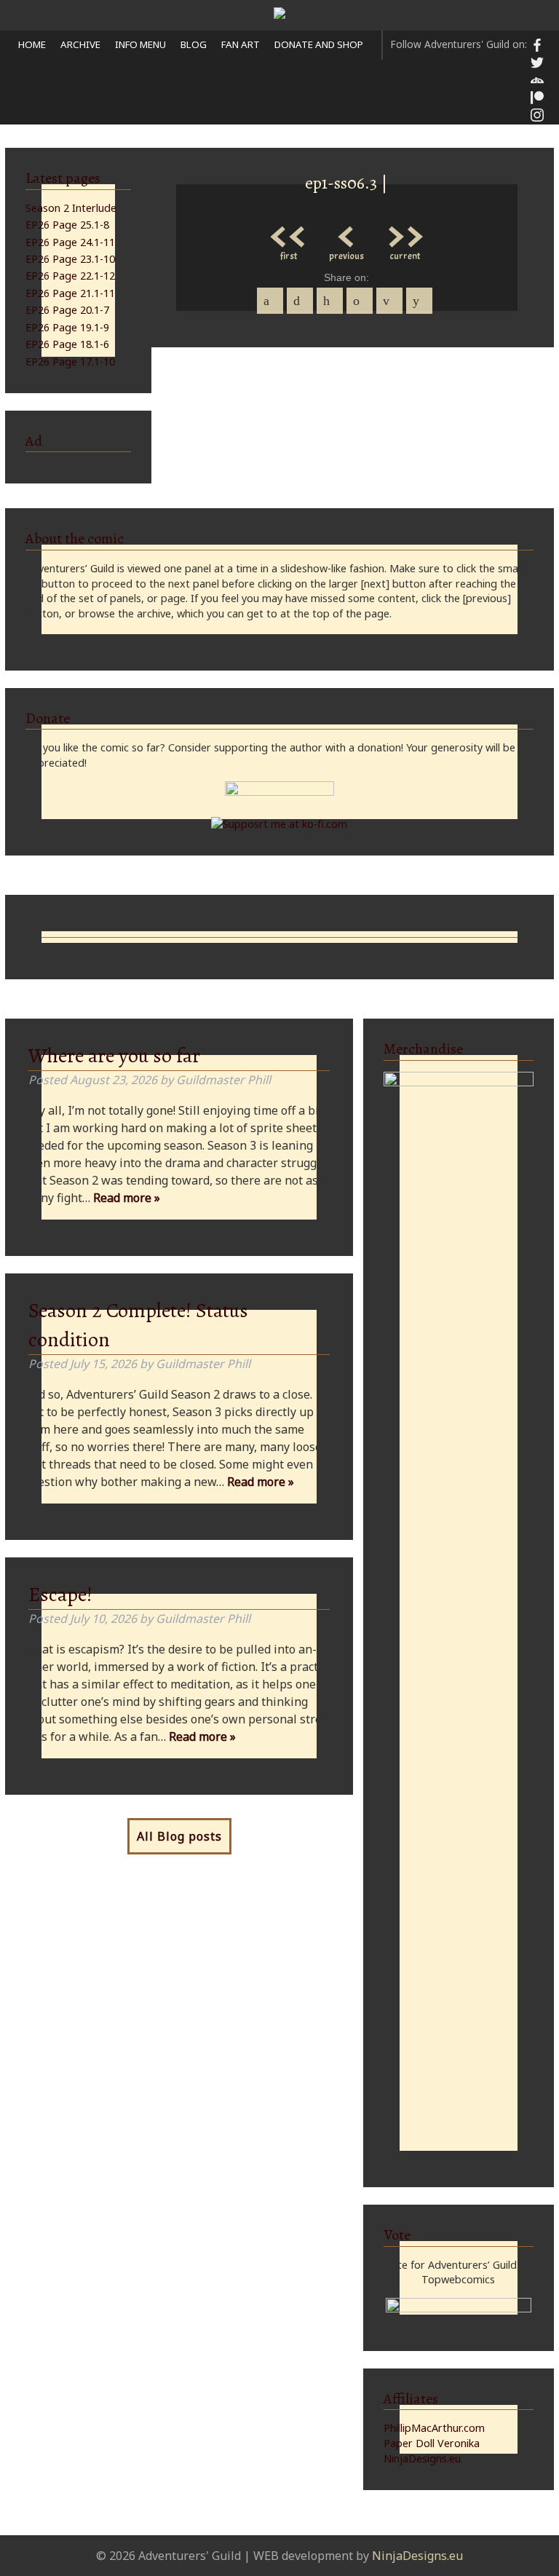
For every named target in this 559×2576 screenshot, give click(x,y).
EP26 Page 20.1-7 (67, 310)
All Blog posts (179, 1836)
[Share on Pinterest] (330, 301)
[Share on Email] (389, 301)
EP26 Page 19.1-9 (67, 327)
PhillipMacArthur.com (434, 2428)
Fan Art (241, 44)
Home (32, 44)
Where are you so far (114, 1056)
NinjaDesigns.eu (422, 2458)
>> (405, 233)
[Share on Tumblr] (360, 301)
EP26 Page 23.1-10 (70, 259)
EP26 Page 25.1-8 (67, 225)
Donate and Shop (319, 44)
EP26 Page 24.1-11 (70, 242)
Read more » (127, 1198)
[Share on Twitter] (300, 301)
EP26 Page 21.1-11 (70, 293)
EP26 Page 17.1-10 (70, 361)
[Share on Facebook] (270, 301)
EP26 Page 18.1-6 (67, 344)
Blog (194, 44)
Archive (80, 44)
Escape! (60, 1595)
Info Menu (140, 44)
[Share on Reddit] (419, 301)
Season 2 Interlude (71, 208)
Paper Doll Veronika (432, 2443)
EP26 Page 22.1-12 (70, 276)
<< (288, 233)
